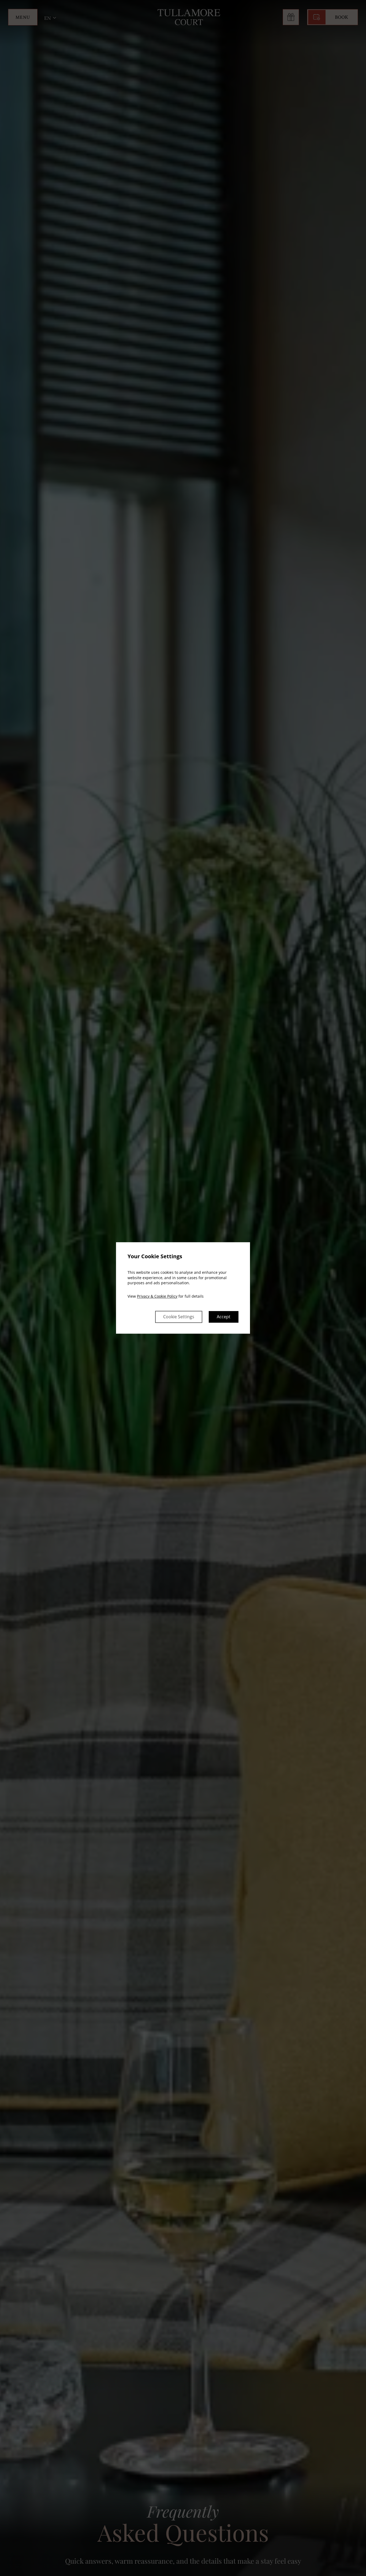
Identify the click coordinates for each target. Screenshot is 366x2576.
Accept (224, 1317)
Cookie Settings (179, 1317)
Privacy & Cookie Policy (157, 1296)
